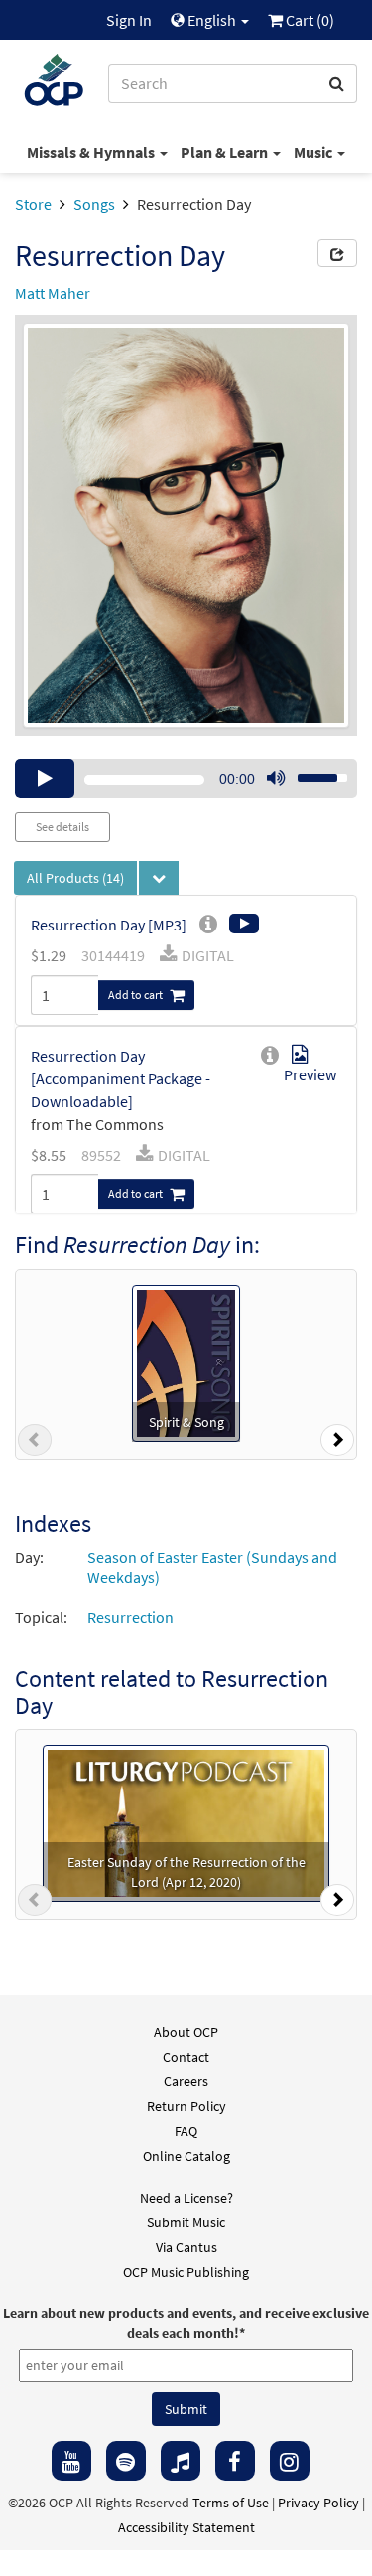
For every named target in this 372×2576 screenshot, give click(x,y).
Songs (94, 204)
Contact (186, 2057)
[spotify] (126, 2461)
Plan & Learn (226, 152)
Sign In (129, 20)
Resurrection (130, 1617)
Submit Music (186, 2222)
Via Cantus (186, 2247)
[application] (186, 779)
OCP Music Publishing (186, 2272)
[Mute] (276, 779)
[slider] (311, 772)
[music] (181, 2461)
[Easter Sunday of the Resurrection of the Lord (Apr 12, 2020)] (186, 1821)
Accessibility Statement (186, 2527)
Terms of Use (231, 2503)
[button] (35, 1444)
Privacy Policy (318, 2503)
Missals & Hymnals (92, 152)
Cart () (309, 20)
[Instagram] (290, 2461)
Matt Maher (53, 293)
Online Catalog (186, 2156)
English (212, 20)
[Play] (45, 779)
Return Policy (186, 2106)
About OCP (186, 2032)
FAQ (186, 2131)
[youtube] (71, 2461)
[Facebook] (235, 2461)
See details (62, 827)
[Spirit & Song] (186, 1361)
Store (33, 204)
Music (314, 152)
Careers (186, 2081)
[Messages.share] (337, 253)
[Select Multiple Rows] (159, 878)
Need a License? (186, 2198)
